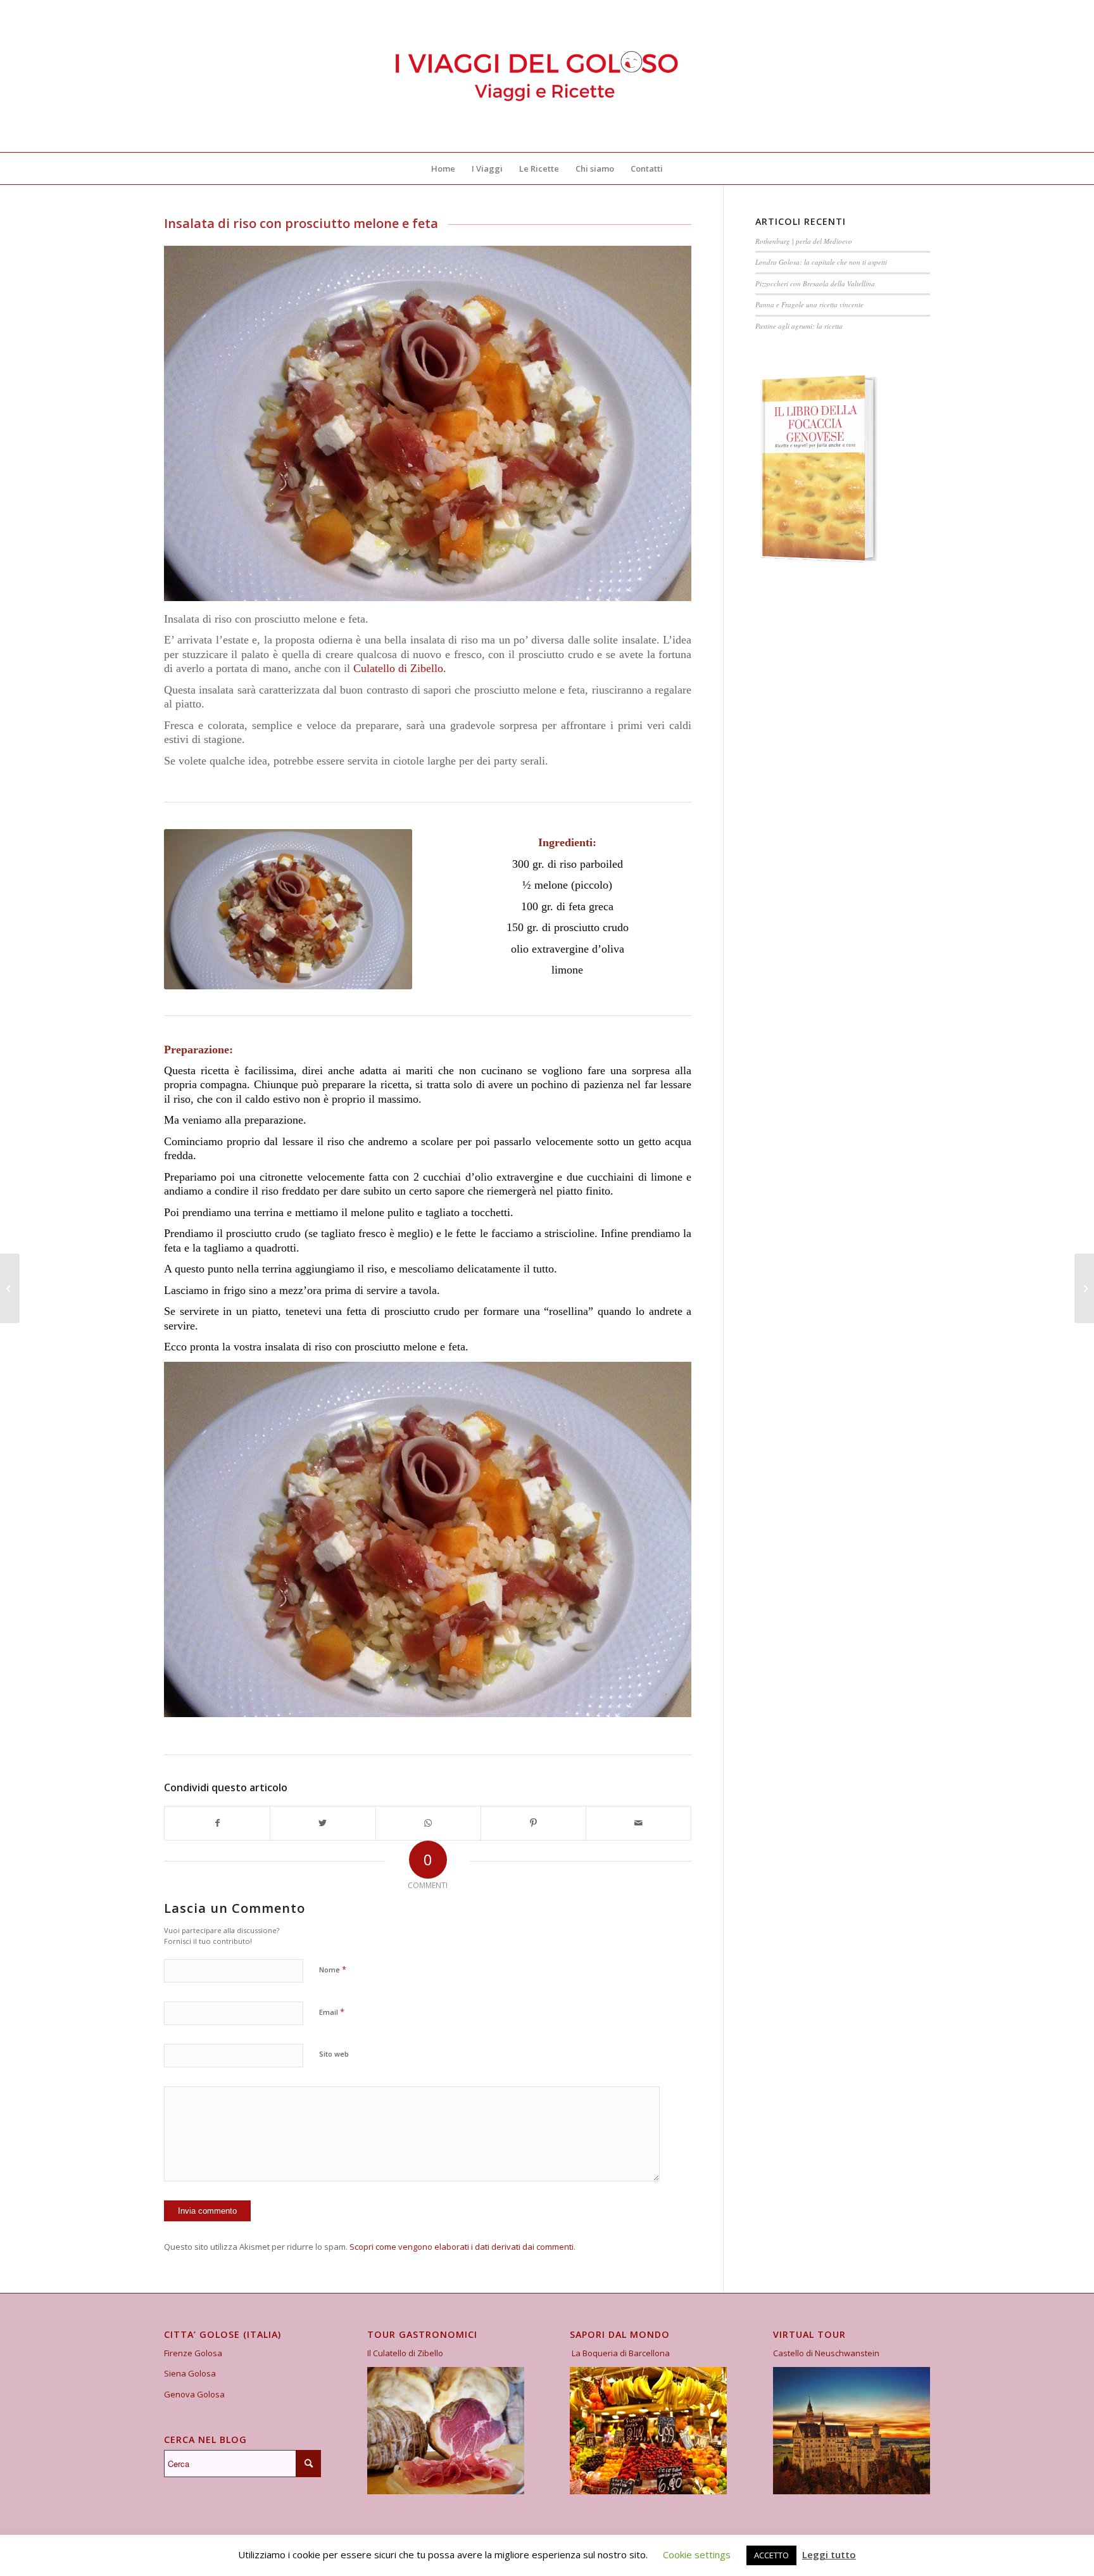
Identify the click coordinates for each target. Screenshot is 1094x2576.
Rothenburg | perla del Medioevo (804, 241)
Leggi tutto (829, 2554)
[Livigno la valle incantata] (1084, 1288)
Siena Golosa (190, 2373)
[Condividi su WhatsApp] (428, 1823)
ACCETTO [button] (771, 2555)
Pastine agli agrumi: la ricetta (799, 326)
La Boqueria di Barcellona (621, 2353)
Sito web (334, 2054)
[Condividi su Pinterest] (533, 1823)
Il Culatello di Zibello (405, 2353)
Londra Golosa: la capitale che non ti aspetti (821, 262)
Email (332, 2012)
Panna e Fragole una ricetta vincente (809, 304)
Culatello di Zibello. (398, 668)
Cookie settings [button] (697, 2554)
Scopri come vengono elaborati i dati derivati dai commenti (462, 2247)
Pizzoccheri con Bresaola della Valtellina (815, 283)
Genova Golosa (194, 2394)
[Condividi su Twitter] (323, 1823)
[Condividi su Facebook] (217, 1823)
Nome (333, 1969)
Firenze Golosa (193, 2353)
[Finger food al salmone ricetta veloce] (10, 1288)
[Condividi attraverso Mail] (638, 1823)
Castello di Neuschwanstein (826, 2353)
